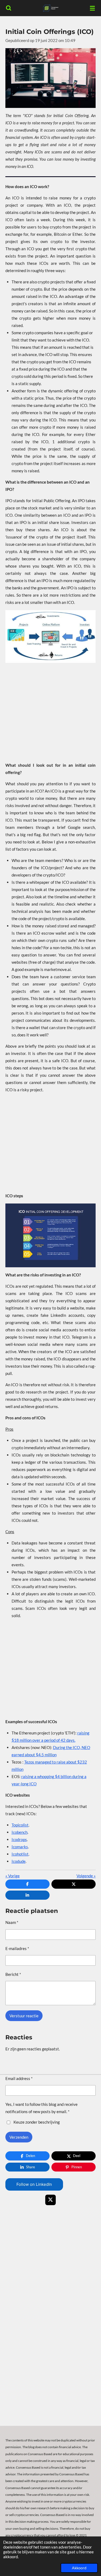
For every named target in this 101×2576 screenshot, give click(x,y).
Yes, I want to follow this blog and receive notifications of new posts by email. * (41, 2108)
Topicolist (20, 1825)
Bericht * (13, 1974)
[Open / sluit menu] (92, 8)
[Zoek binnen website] (9, 8)
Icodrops (19, 1839)
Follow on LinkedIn (34, 2184)
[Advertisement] (50, 712)
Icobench (20, 1832)
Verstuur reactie (24, 2016)
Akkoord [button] (79, 2568)
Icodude (19, 1861)
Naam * (12, 1922)
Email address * (19, 2078)
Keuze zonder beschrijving (37, 2122)
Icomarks (20, 1847)
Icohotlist (20, 1854)
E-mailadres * (17, 1948)
